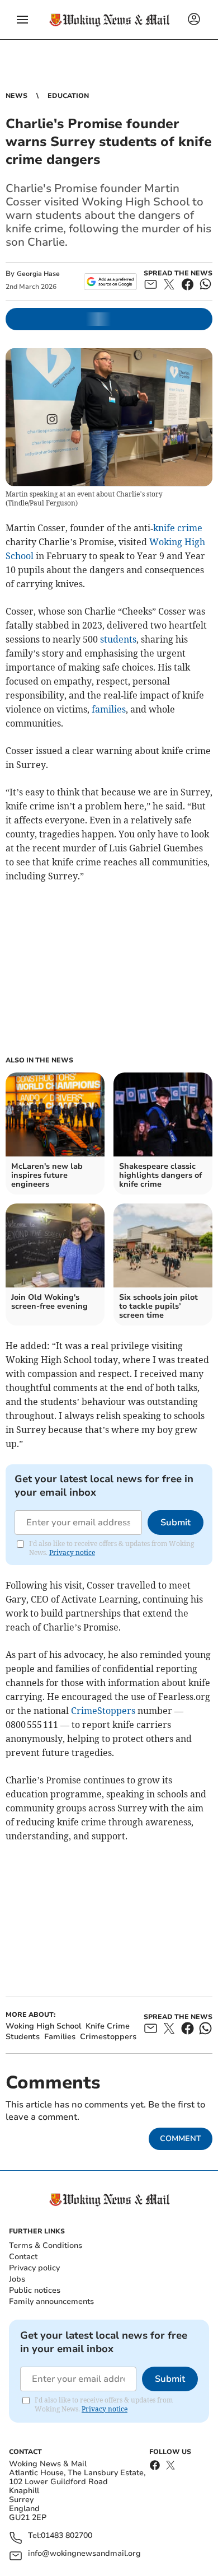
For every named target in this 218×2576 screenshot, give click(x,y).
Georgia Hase (38, 274)
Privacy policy (34, 2268)
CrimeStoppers (103, 1711)
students (118, 639)
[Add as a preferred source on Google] (110, 282)
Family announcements (51, 2301)
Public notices (35, 2290)
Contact (23, 2257)
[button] (22, 20)
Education (68, 96)
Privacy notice (72, 1552)
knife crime (178, 528)
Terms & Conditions (46, 2245)
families (109, 709)
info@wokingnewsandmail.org (84, 2554)
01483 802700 (67, 2536)
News (16, 96)
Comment (181, 2139)
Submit (176, 1523)
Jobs (17, 2279)
